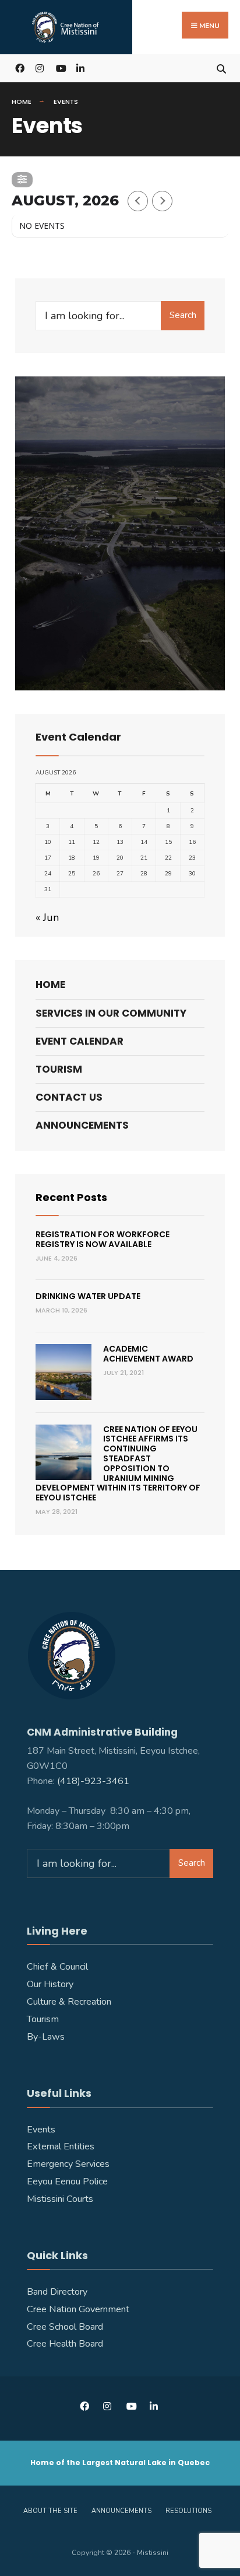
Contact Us (69, 1097)
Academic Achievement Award (148, 1354)
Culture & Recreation (69, 2002)
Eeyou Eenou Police (67, 2181)
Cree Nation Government (78, 2309)
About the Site (50, 2511)
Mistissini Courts (60, 2199)
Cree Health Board (65, 2344)
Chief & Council (57, 1967)
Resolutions (188, 2511)
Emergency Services (68, 2164)
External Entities (61, 2146)
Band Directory (57, 2292)
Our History (50, 1984)
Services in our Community (111, 1013)
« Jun (47, 917)
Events (41, 2130)
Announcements (82, 1125)
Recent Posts (71, 1197)
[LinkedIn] (80, 68)
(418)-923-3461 (94, 1781)
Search (183, 315)
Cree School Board (65, 2327)
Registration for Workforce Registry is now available (103, 1239)
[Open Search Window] (221, 68)
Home (22, 102)
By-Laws (46, 2037)
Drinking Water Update (88, 1296)
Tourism (59, 1069)
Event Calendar (80, 1041)
